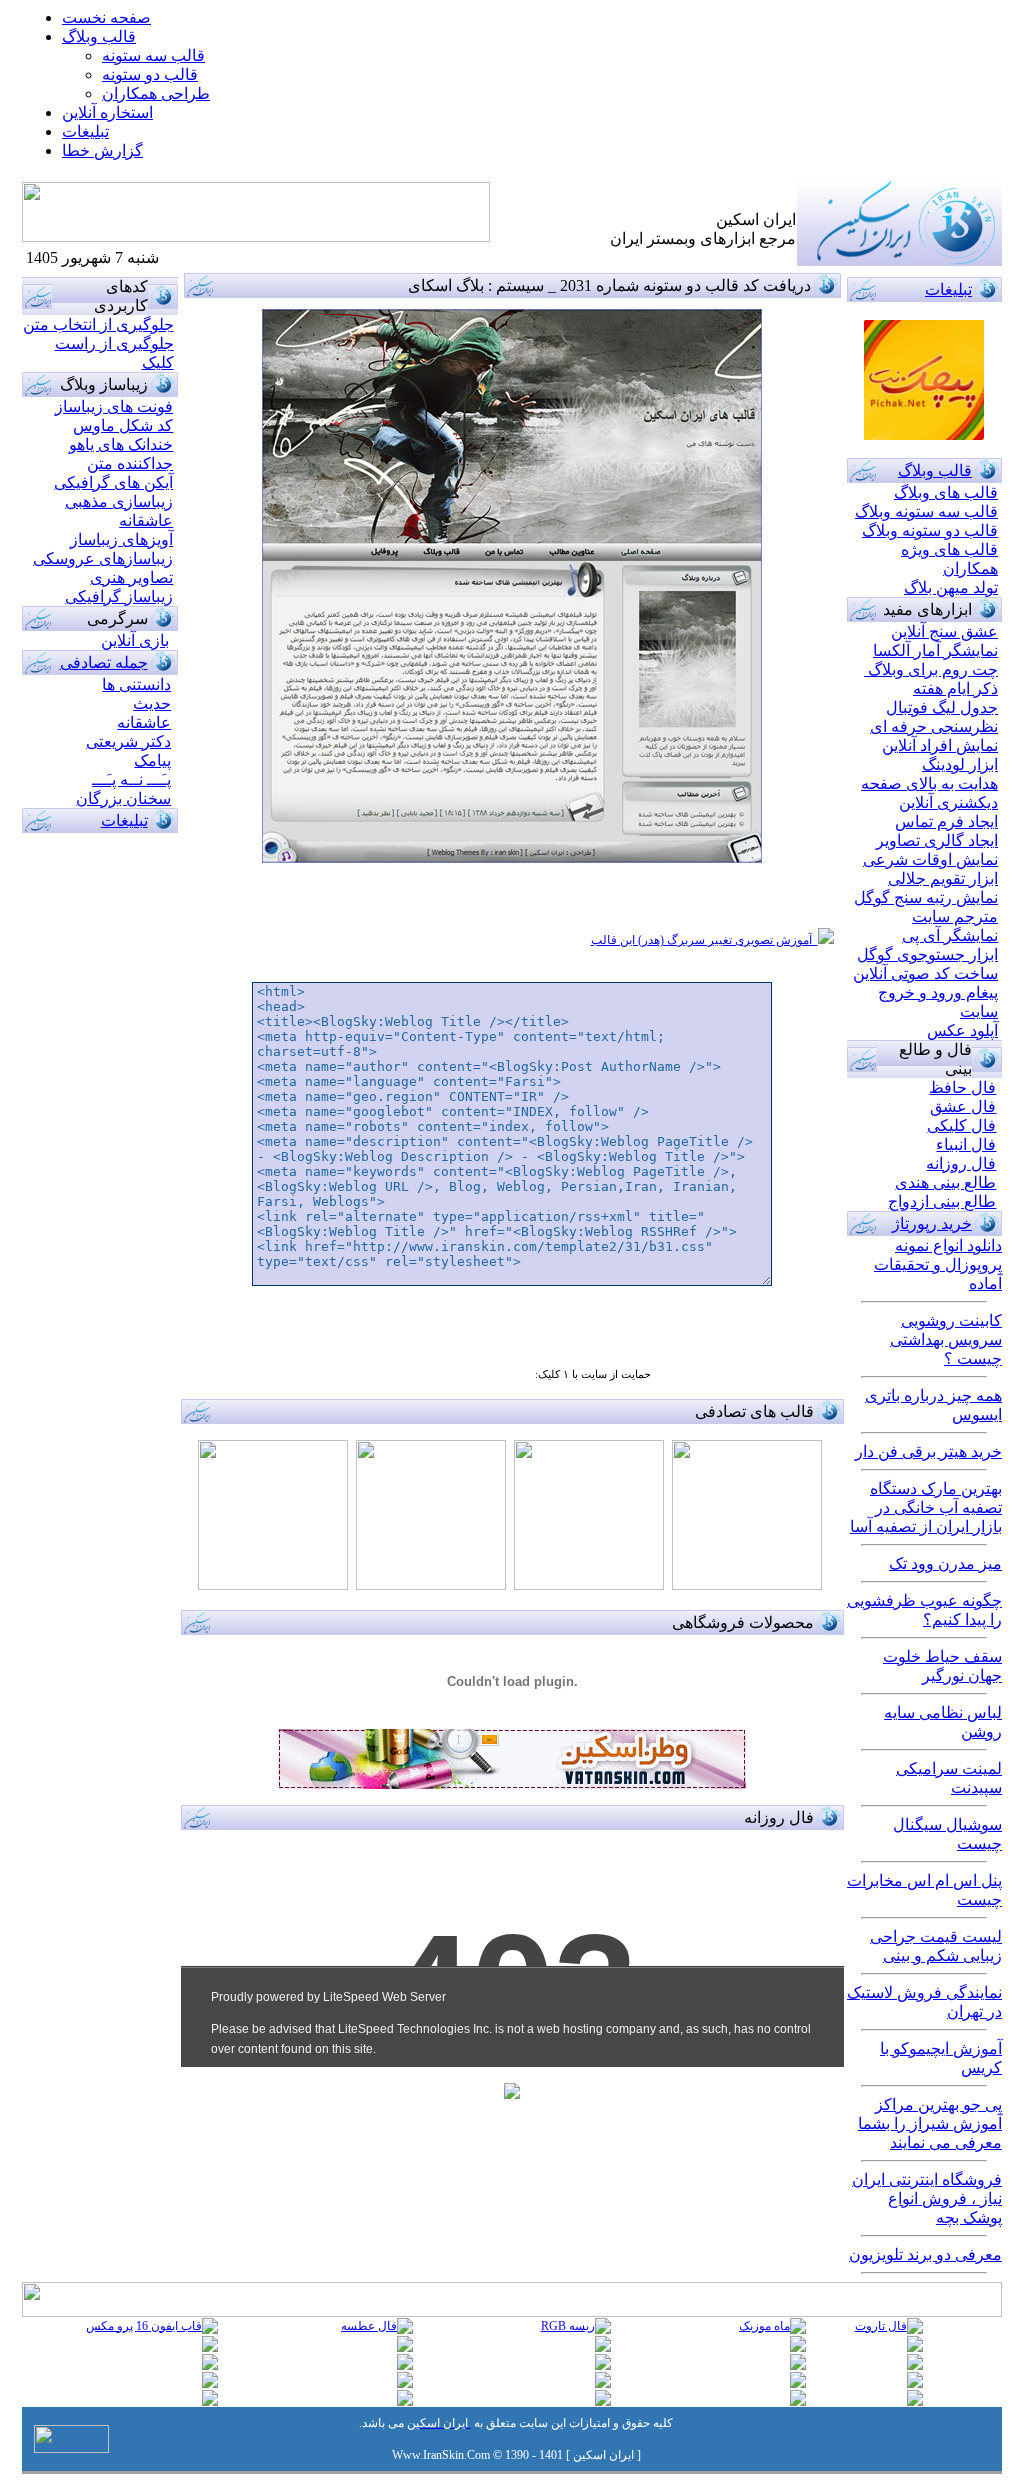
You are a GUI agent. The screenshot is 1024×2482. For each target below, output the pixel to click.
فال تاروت (881, 2326)
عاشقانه (146, 520)
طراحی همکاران (156, 93)
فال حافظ (962, 1087)
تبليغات (85, 131)
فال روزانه (961, 1163)
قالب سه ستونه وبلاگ (926, 511)
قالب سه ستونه (153, 55)
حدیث (152, 703)
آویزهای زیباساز (121, 539)
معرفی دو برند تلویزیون (925, 2254)
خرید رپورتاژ (932, 1223)
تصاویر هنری (131, 577)
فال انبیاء (966, 1144)
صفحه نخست (106, 17)
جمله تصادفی (104, 662)
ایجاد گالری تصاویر (937, 840)
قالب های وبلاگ (946, 492)
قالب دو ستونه (150, 74)
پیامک (152, 760)
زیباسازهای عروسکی (103, 558)
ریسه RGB (568, 2326)
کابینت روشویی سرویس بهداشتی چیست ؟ (946, 1339)
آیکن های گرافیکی (113, 482)
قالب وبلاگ (99, 36)
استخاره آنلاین (107, 112)
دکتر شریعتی (128, 741)
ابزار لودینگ (960, 764)
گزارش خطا (102, 150)
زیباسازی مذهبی (119, 501)
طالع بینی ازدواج (942, 1201)
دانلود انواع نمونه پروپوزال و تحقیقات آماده (938, 1264)
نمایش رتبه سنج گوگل (926, 897)
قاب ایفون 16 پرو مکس (144, 2326)
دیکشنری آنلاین (948, 802)
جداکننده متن (130, 463)
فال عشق (963, 1106)
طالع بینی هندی (945, 1182)
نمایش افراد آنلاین (940, 745)
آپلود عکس (962, 1030)
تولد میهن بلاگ (951, 587)
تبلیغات (124, 820)
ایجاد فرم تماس (946, 821)
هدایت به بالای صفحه (929, 783)
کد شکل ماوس (123, 425)
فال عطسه (369, 2326)
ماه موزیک (764, 2326)
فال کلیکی (961, 1125)
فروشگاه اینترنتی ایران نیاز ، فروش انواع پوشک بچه (927, 2198)
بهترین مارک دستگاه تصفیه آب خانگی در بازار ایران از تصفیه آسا (926, 1507)
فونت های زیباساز (114, 406)
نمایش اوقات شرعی (930, 859)
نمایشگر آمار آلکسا (935, 650)
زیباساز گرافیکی (119, 596)
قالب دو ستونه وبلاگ (930, 530)
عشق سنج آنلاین (944, 631)
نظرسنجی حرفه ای (934, 726)
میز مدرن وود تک (945, 1563)
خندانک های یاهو (121, 444)
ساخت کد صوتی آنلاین (925, 973)
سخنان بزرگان (123, 798)
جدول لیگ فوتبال (942, 707)
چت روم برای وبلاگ (931, 669)
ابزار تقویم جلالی (943, 878)
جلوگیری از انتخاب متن (98, 324)
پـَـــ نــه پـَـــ (131, 779)
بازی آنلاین (135, 640)
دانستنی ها (136, 684)
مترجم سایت (955, 916)
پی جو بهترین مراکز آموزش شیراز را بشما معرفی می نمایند (930, 2123)
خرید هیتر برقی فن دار (928, 1451)
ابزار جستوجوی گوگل (927, 954)
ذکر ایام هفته (955, 688)
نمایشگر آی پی (950, 935)
